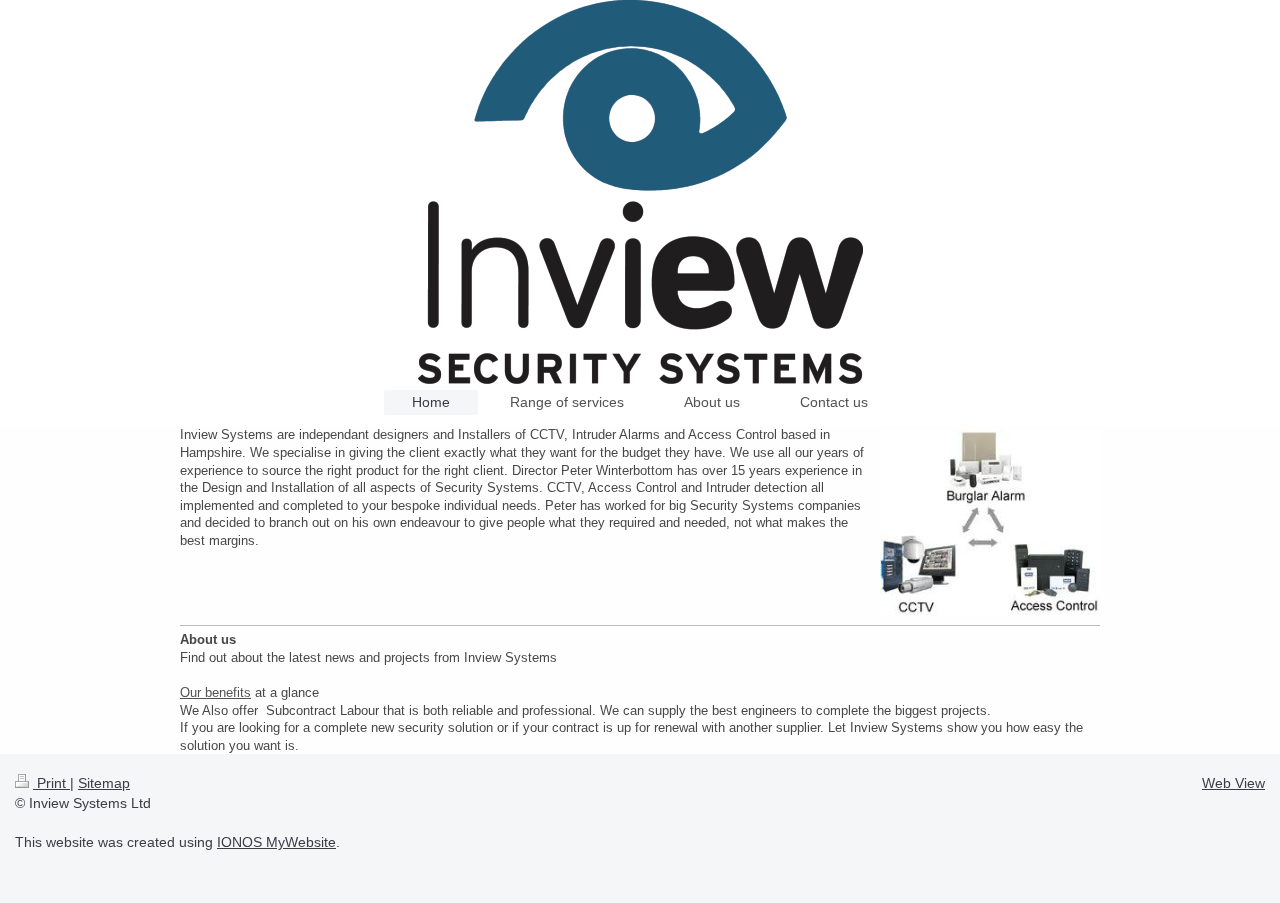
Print (51, 783)
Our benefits (215, 692)
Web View (1233, 783)
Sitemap (104, 783)
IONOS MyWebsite (276, 842)
